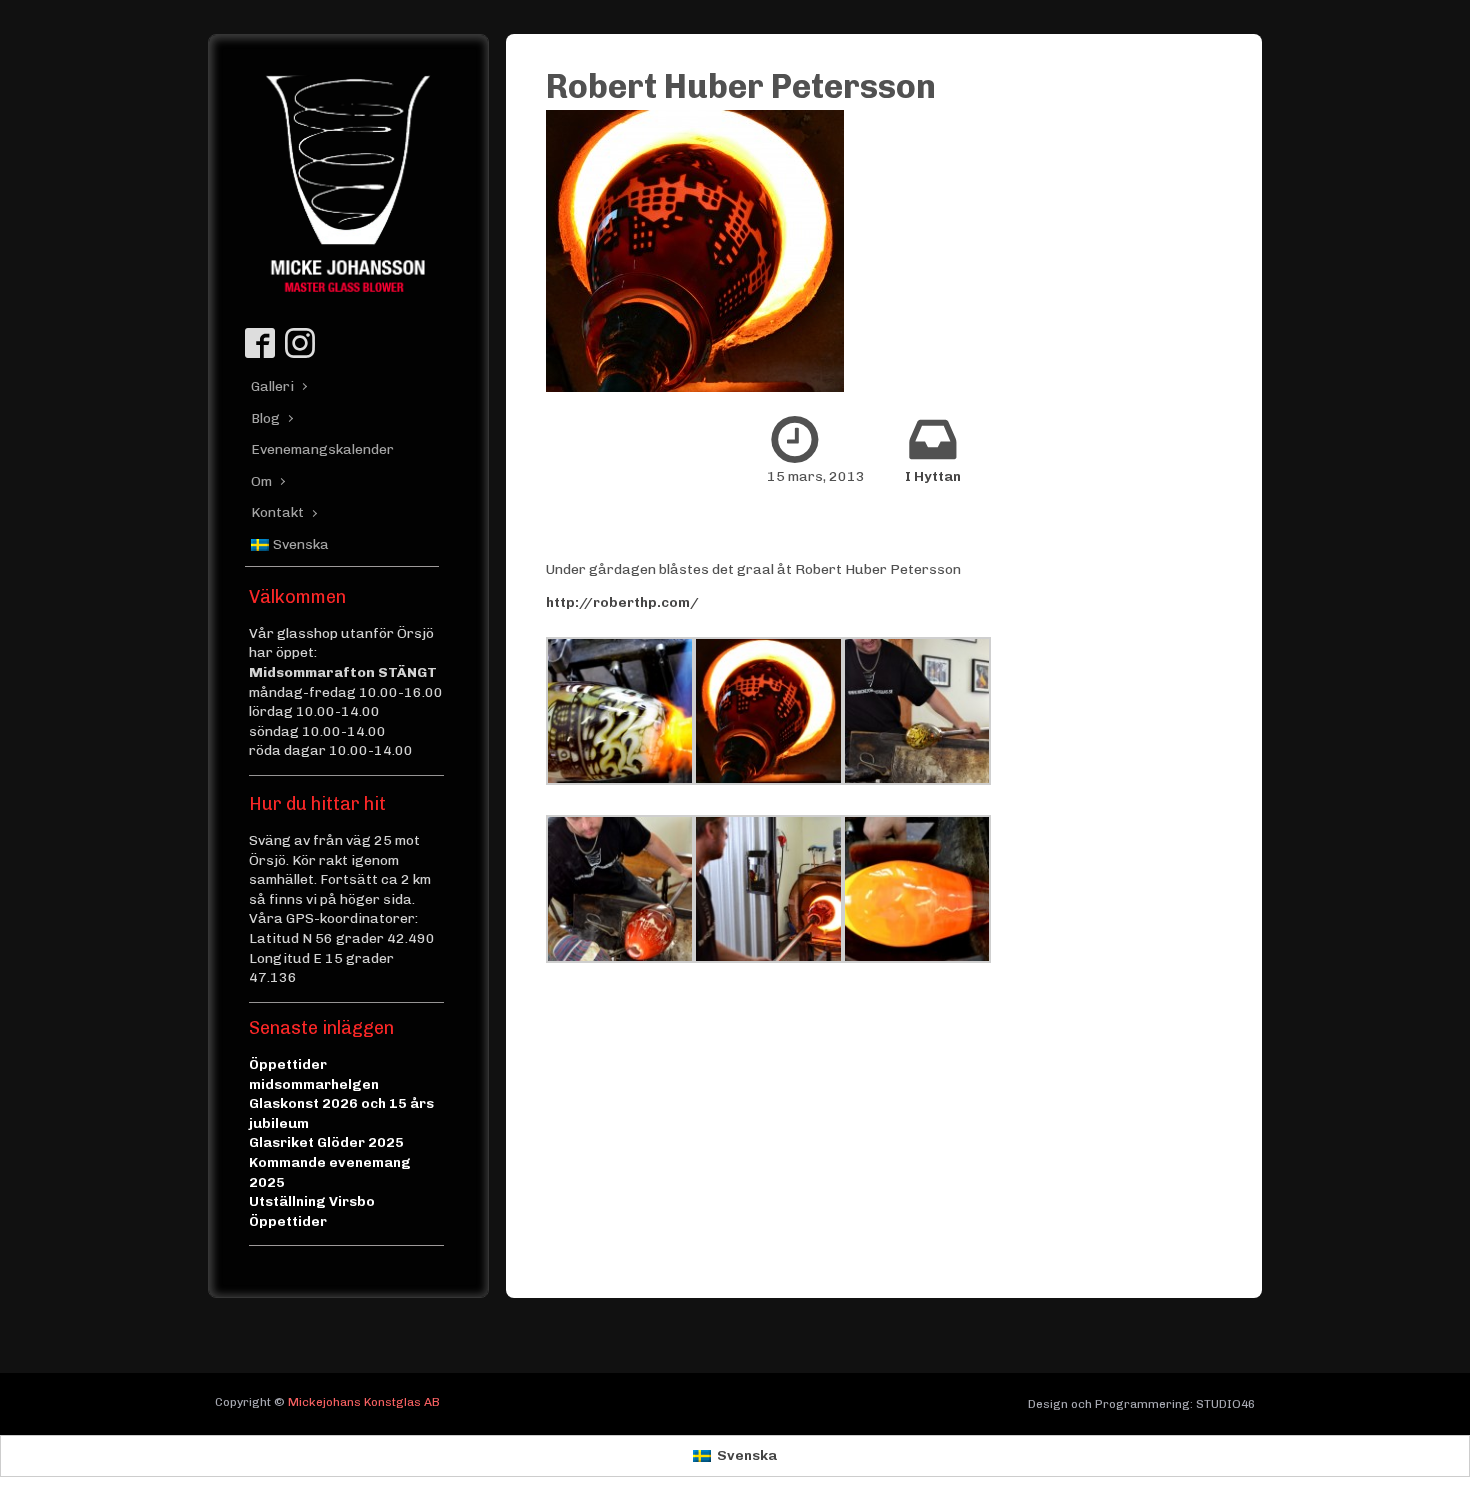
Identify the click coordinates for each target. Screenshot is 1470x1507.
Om (261, 481)
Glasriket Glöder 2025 (326, 1142)
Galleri (272, 386)
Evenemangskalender (316, 449)
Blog (265, 418)
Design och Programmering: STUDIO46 (1141, 1404)
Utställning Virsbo (312, 1201)
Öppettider (288, 1221)
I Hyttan (933, 476)
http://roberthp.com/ (622, 602)
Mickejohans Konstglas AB (364, 1402)
